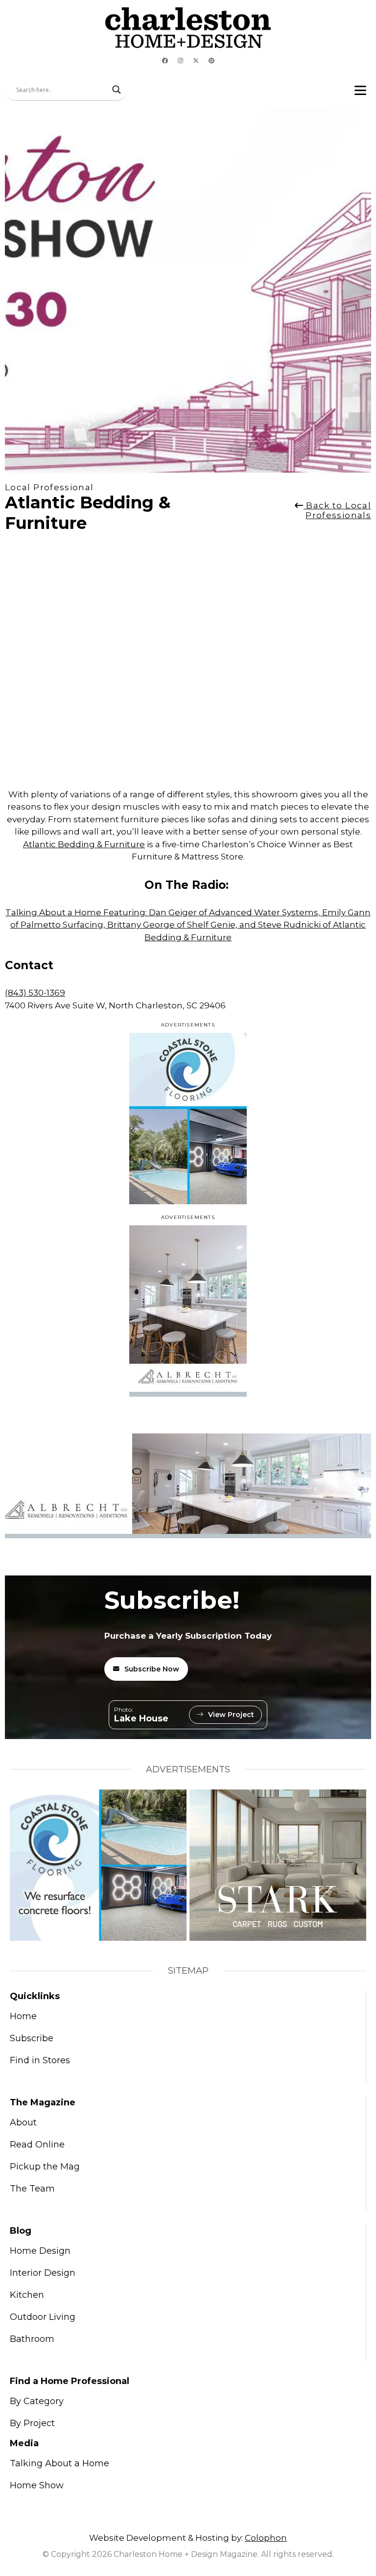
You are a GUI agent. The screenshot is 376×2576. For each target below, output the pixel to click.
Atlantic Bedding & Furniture (84, 844)
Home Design (40, 2251)
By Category (37, 2401)
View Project (231, 1715)
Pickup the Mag (45, 2167)
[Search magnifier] (117, 90)
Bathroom (32, 2339)
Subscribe (32, 2038)
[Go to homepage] (188, 28)
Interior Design (43, 2273)
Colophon (266, 2538)
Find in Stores (40, 2060)
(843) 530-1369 (35, 993)
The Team (32, 2189)
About (23, 2123)
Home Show (37, 2485)
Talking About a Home (59, 2463)
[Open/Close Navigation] (360, 90)
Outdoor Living (43, 2317)
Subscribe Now (152, 1669)
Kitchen (27, 2295)
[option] (6, 661)
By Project (32, 2423)
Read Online (37, 2145)
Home (23, 2016)
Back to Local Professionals (337, 510)
